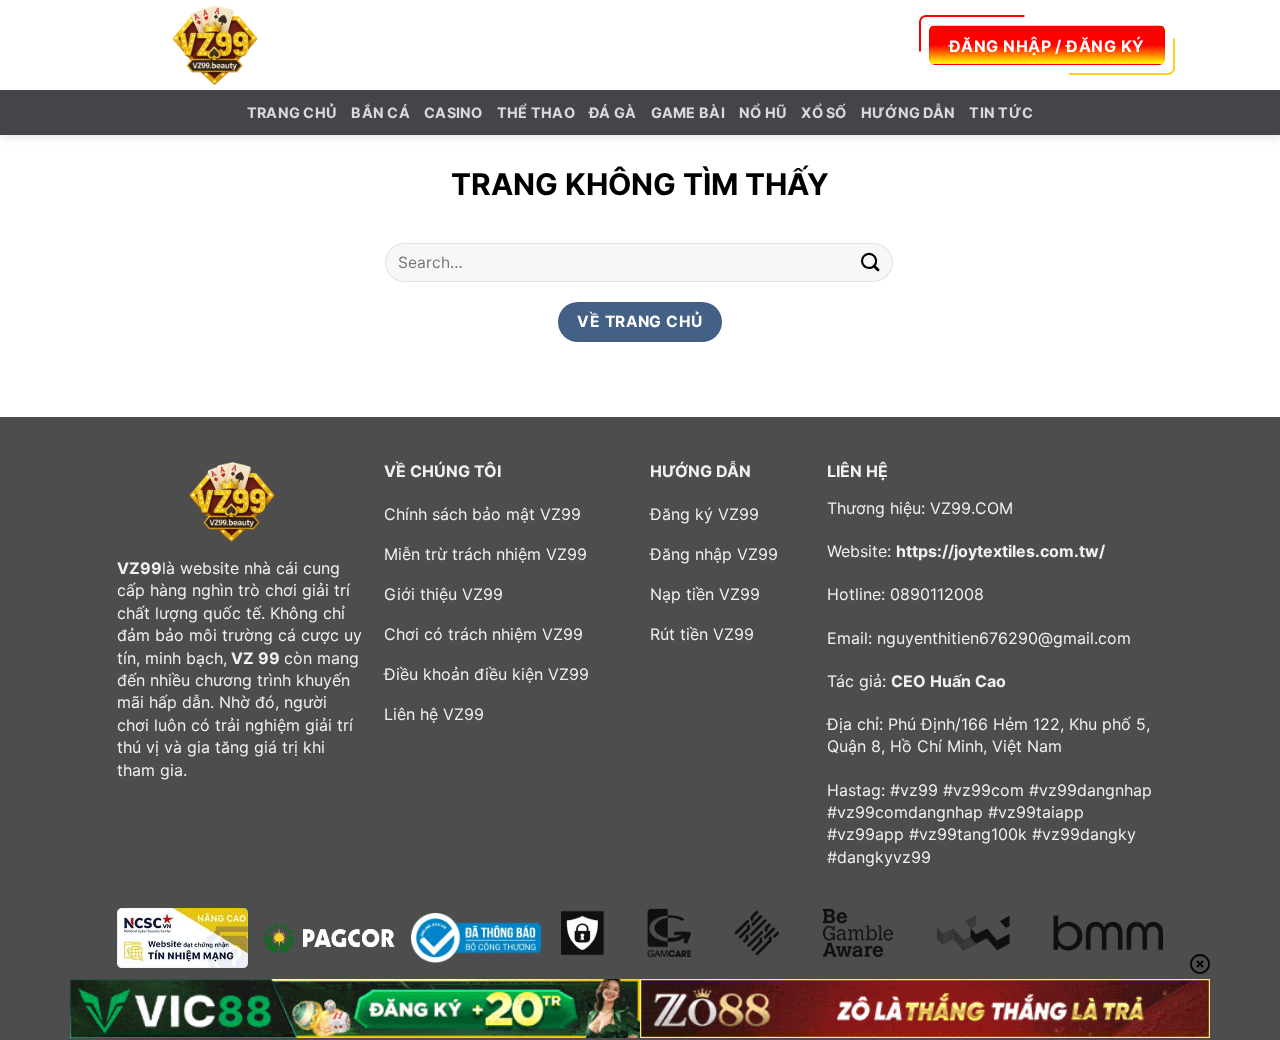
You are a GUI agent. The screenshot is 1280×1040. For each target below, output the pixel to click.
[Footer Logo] (232, 502)
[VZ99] (215, 45)
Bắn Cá (380, 112)
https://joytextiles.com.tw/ (1000, 551)
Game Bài (688, 112)
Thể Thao (536, 112)
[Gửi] (871, 262)
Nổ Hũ (763, 112)
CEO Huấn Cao (948, 681)
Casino (453, 112)
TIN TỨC (1001, 112)
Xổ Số (823, 112)
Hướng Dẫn (908, 112)
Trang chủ (292, 112)
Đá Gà (612, 112)
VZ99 (139, 568)
